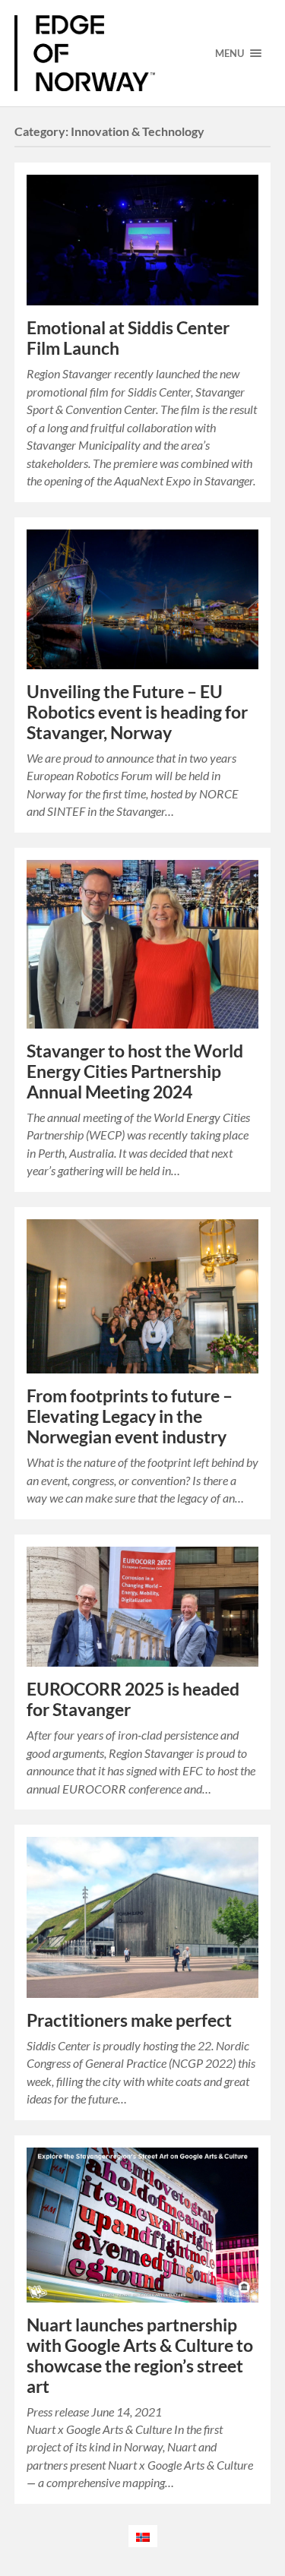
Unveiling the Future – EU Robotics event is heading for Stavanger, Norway (137, 712)
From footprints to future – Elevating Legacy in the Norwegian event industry (130, 1416)
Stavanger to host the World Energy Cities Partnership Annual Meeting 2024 (135, 1071)
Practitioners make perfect (129, 2020)
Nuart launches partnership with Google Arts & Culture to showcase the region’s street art (140, 2356)
